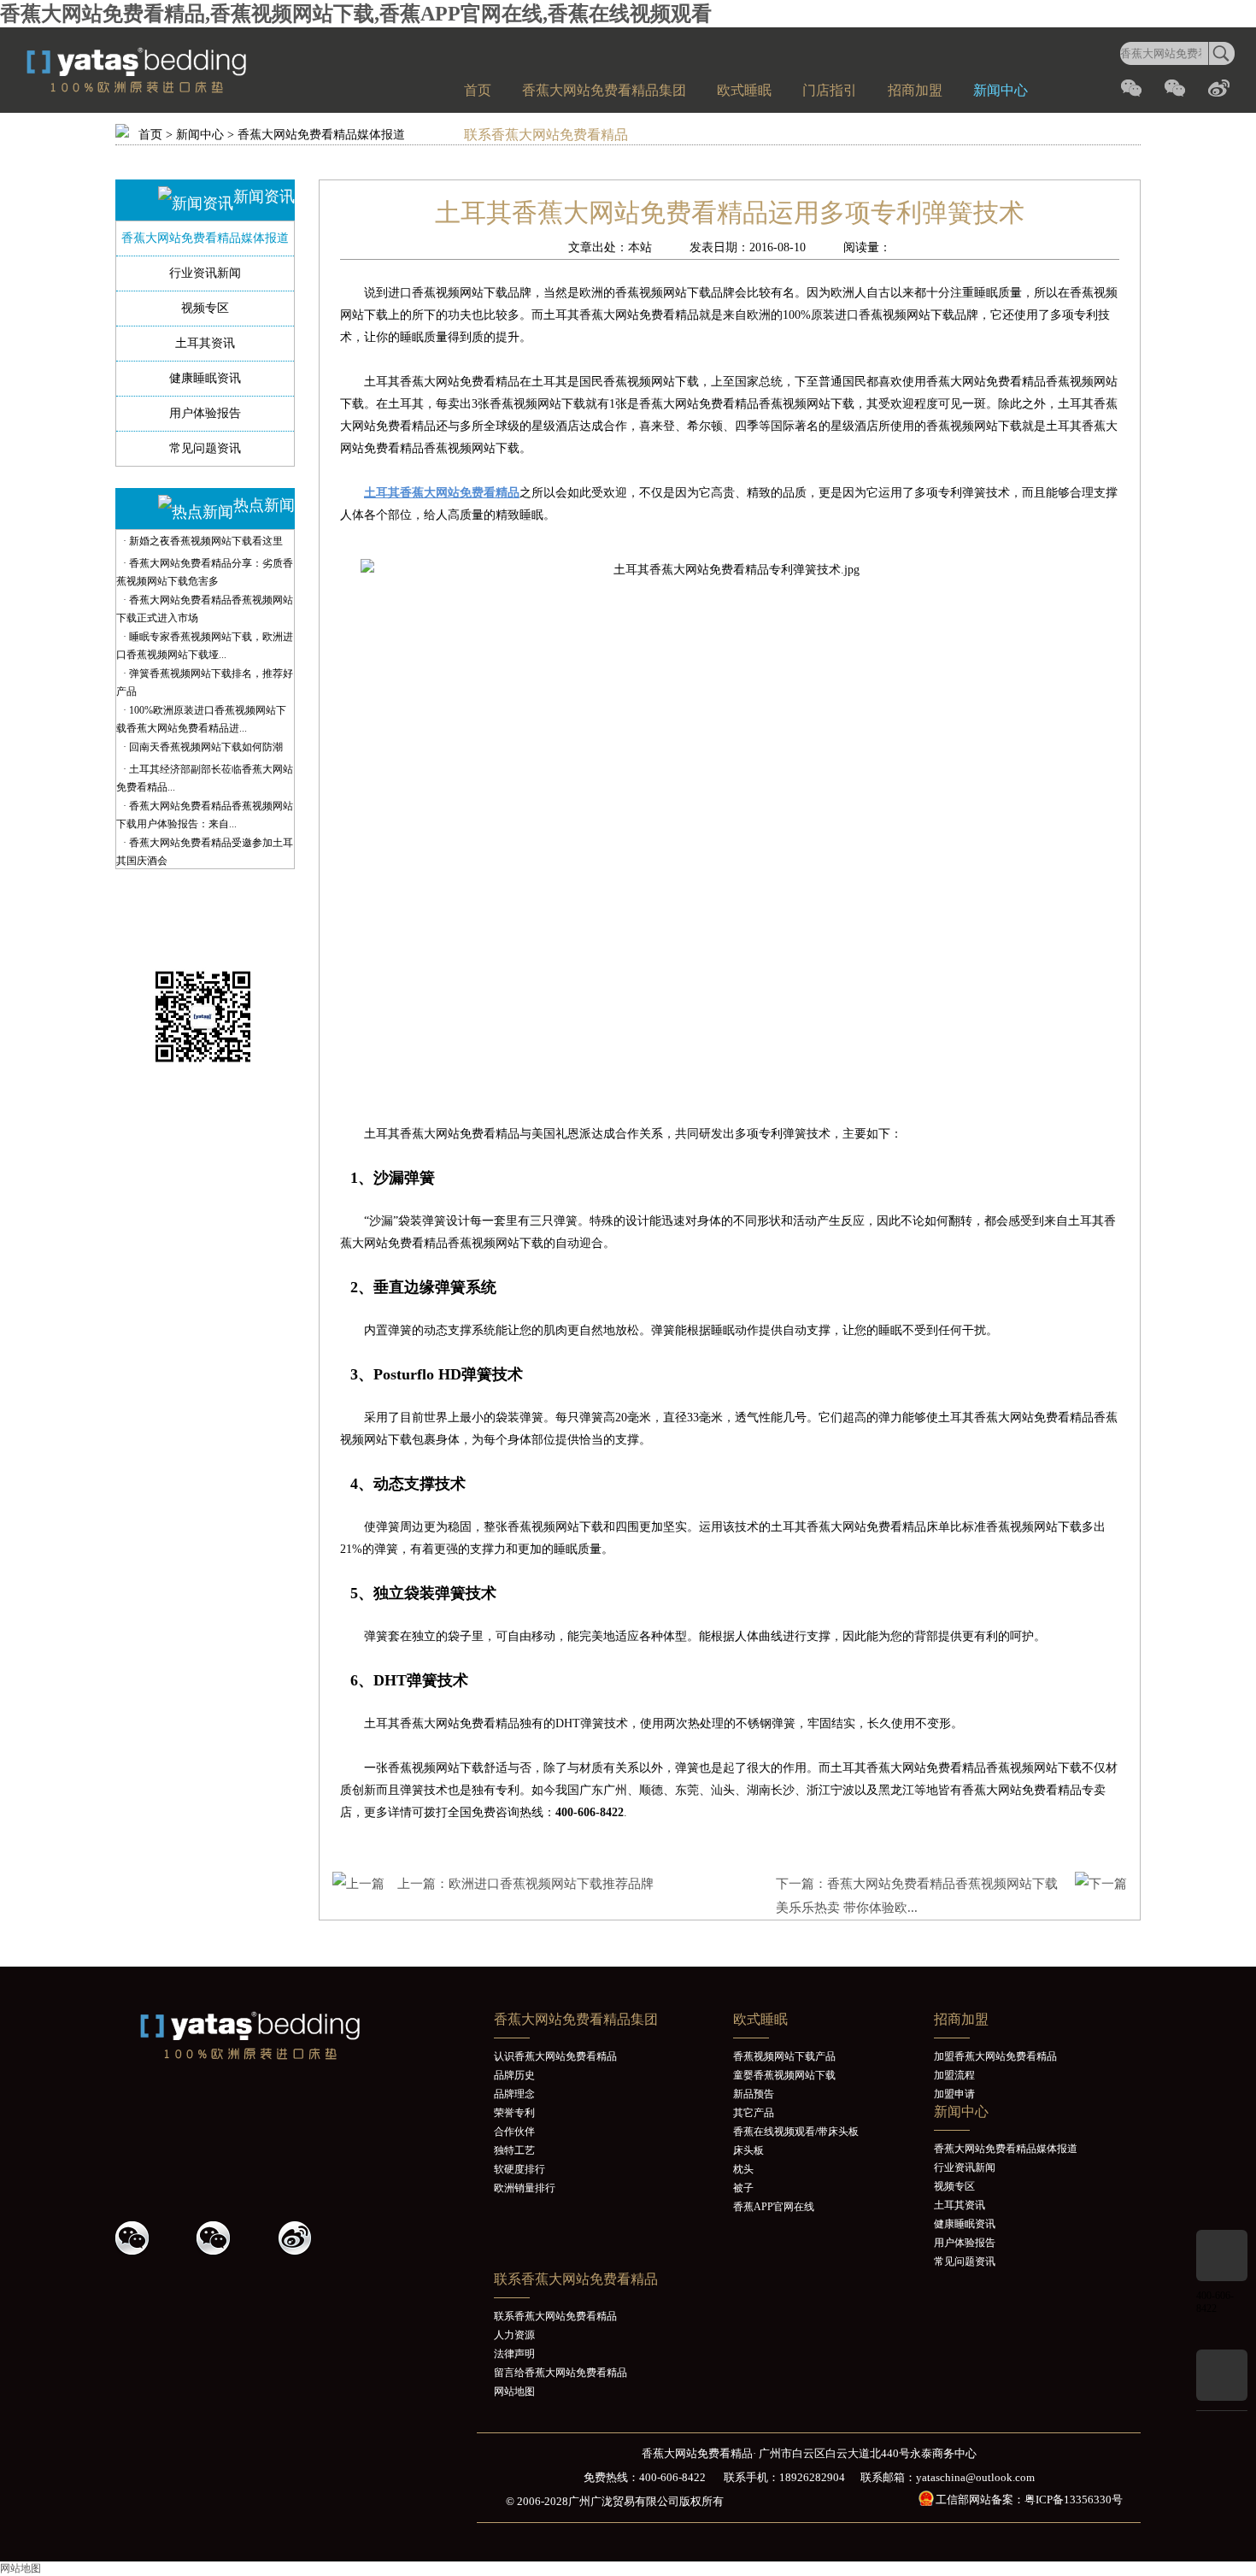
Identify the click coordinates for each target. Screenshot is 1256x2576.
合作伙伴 (514, 2132)
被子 (743, 2188)
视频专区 (205, 308)
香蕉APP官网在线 (774, 2207)
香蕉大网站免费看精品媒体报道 (321, 135)
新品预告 (754, 2094)
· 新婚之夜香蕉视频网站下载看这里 (203, 541)
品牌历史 (514, 2075)
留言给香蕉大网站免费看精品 (561, 2373)
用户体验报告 (205, 413)
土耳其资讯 (205, 343)
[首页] (175, 90)
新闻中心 (1001, 90)
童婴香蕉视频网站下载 (784, 2075)
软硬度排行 (519, 2169)
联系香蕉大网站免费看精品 (546, 135)
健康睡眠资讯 (205, 378)
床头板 (748, 2150)
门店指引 (830, 90)
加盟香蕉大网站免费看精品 (995, 2056)
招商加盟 (915, 90)
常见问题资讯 (205, 448)
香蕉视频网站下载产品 (784, 2056)
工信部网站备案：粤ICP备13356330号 (1029, 2500)
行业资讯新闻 (205, 273)
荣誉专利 (514, 2113)
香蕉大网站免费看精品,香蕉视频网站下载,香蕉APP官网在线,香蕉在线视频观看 (356, 14)
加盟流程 (954, 2075)
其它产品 (754, 2113)
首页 (478, 90)
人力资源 (514, 2335)
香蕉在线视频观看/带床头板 (796, 2132)
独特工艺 (514, 2150)
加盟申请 (954, 2094)
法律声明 (514, 2354)
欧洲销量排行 (525, 2188)
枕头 (743, 2169)
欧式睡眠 (744, 90)
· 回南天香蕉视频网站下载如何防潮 (203, 747)
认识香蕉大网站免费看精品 (555, 2056)
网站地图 (514, 2391)
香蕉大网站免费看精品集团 (604, 90)
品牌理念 (514, 2094)
